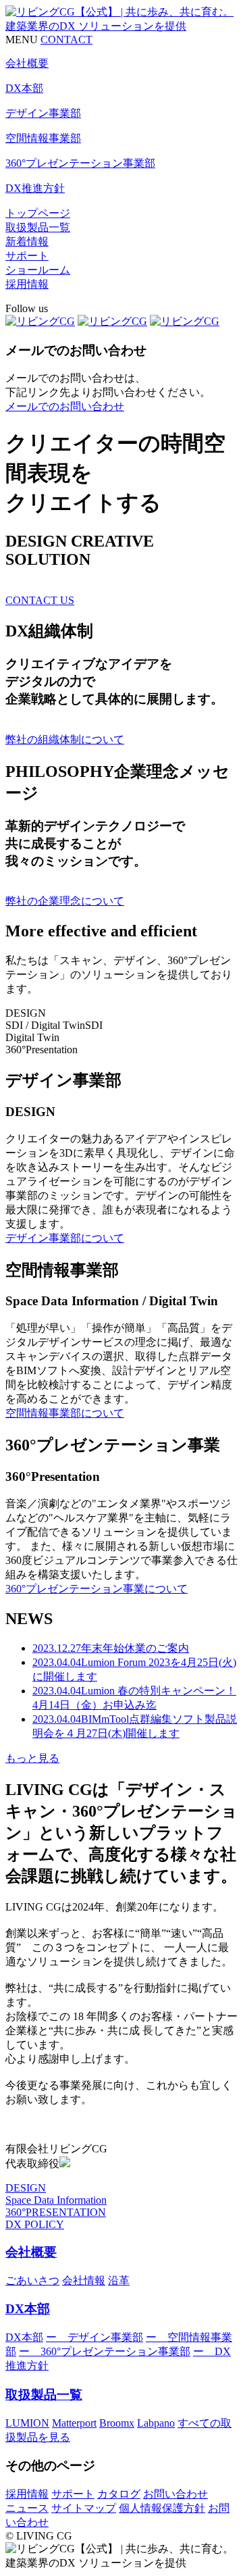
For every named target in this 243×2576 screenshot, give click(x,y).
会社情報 (84, 2280)
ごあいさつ (32, 2280)
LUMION (27, 2423)
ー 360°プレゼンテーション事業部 (105, 2351)
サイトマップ (84, 2508)
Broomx (117, 2423)
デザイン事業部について (65, 1238)
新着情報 (27, 242)
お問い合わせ (175, 2494)
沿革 (119, 2280)
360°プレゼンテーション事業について (97, 1589)
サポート (27, 256)
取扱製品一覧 (38, 227)
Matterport (74, 2423)
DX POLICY (35, 2224)
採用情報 (27, 284)
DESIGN (26, 2188)
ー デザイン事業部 (94, 2337)
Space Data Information (56, 2200)
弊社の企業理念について (65, 901)
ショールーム (38, 270)
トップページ (38, 213)
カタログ (119, 2494)
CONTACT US (40, 600)
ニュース (27, 2508)
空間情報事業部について (65, 1413)
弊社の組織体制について (65, 739)
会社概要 (31, 2252)
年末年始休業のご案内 (111, 1648)
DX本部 (28, 2309)
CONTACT (66, 40)
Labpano (156, 2423)
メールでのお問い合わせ (65, 406)
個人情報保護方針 (162, 2508)
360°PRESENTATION (56, 2212)
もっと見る (32, 1758)
